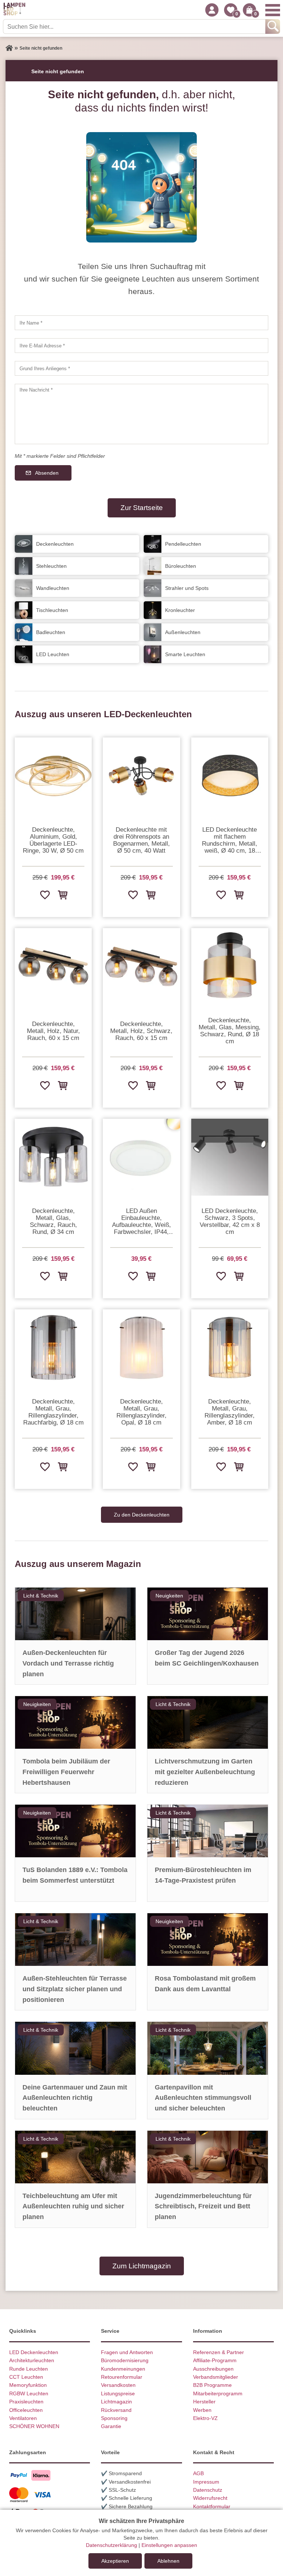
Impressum (206, 2482)
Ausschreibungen (213, 2369)
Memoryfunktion (28, 2385)
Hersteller (204, 2402)
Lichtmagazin (116, 2402)
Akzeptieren (115, 2561)
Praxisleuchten (26, 2402)
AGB (198, 2473)
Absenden (47, 473)
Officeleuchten (26, 2410)
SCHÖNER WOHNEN (34, 2426)
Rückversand (116, 2410)
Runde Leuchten (29, 2369)
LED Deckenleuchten (34, 2352)
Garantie (111, 2426)
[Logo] (14, 10)
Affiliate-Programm (215, 2360)
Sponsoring (114, 2418)
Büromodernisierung (125, 2360)
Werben (202, 2410)
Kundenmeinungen (123, 2369)
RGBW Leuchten (29, 2393)
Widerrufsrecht (210, 2498)
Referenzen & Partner (219, 2352)
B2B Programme (212, 2385)
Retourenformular (122, 2377)
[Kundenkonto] (212, 10)
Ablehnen (168, 2561)
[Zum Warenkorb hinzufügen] (62, 895)
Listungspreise (118, 2393)
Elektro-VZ (205, 2418)
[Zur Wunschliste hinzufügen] (45, 895)
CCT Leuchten (26, 2377)
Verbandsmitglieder (216, 2377)
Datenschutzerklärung (111, 2545)
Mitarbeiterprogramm (218, 2393)
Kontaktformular (212, 2506)
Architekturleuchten (32, 2360)
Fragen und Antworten (127, 2352)
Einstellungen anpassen (169, 2545)
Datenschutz (208, 2490)
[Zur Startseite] (9, 48)
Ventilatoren (23, 2418)
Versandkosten (118, 2385)
